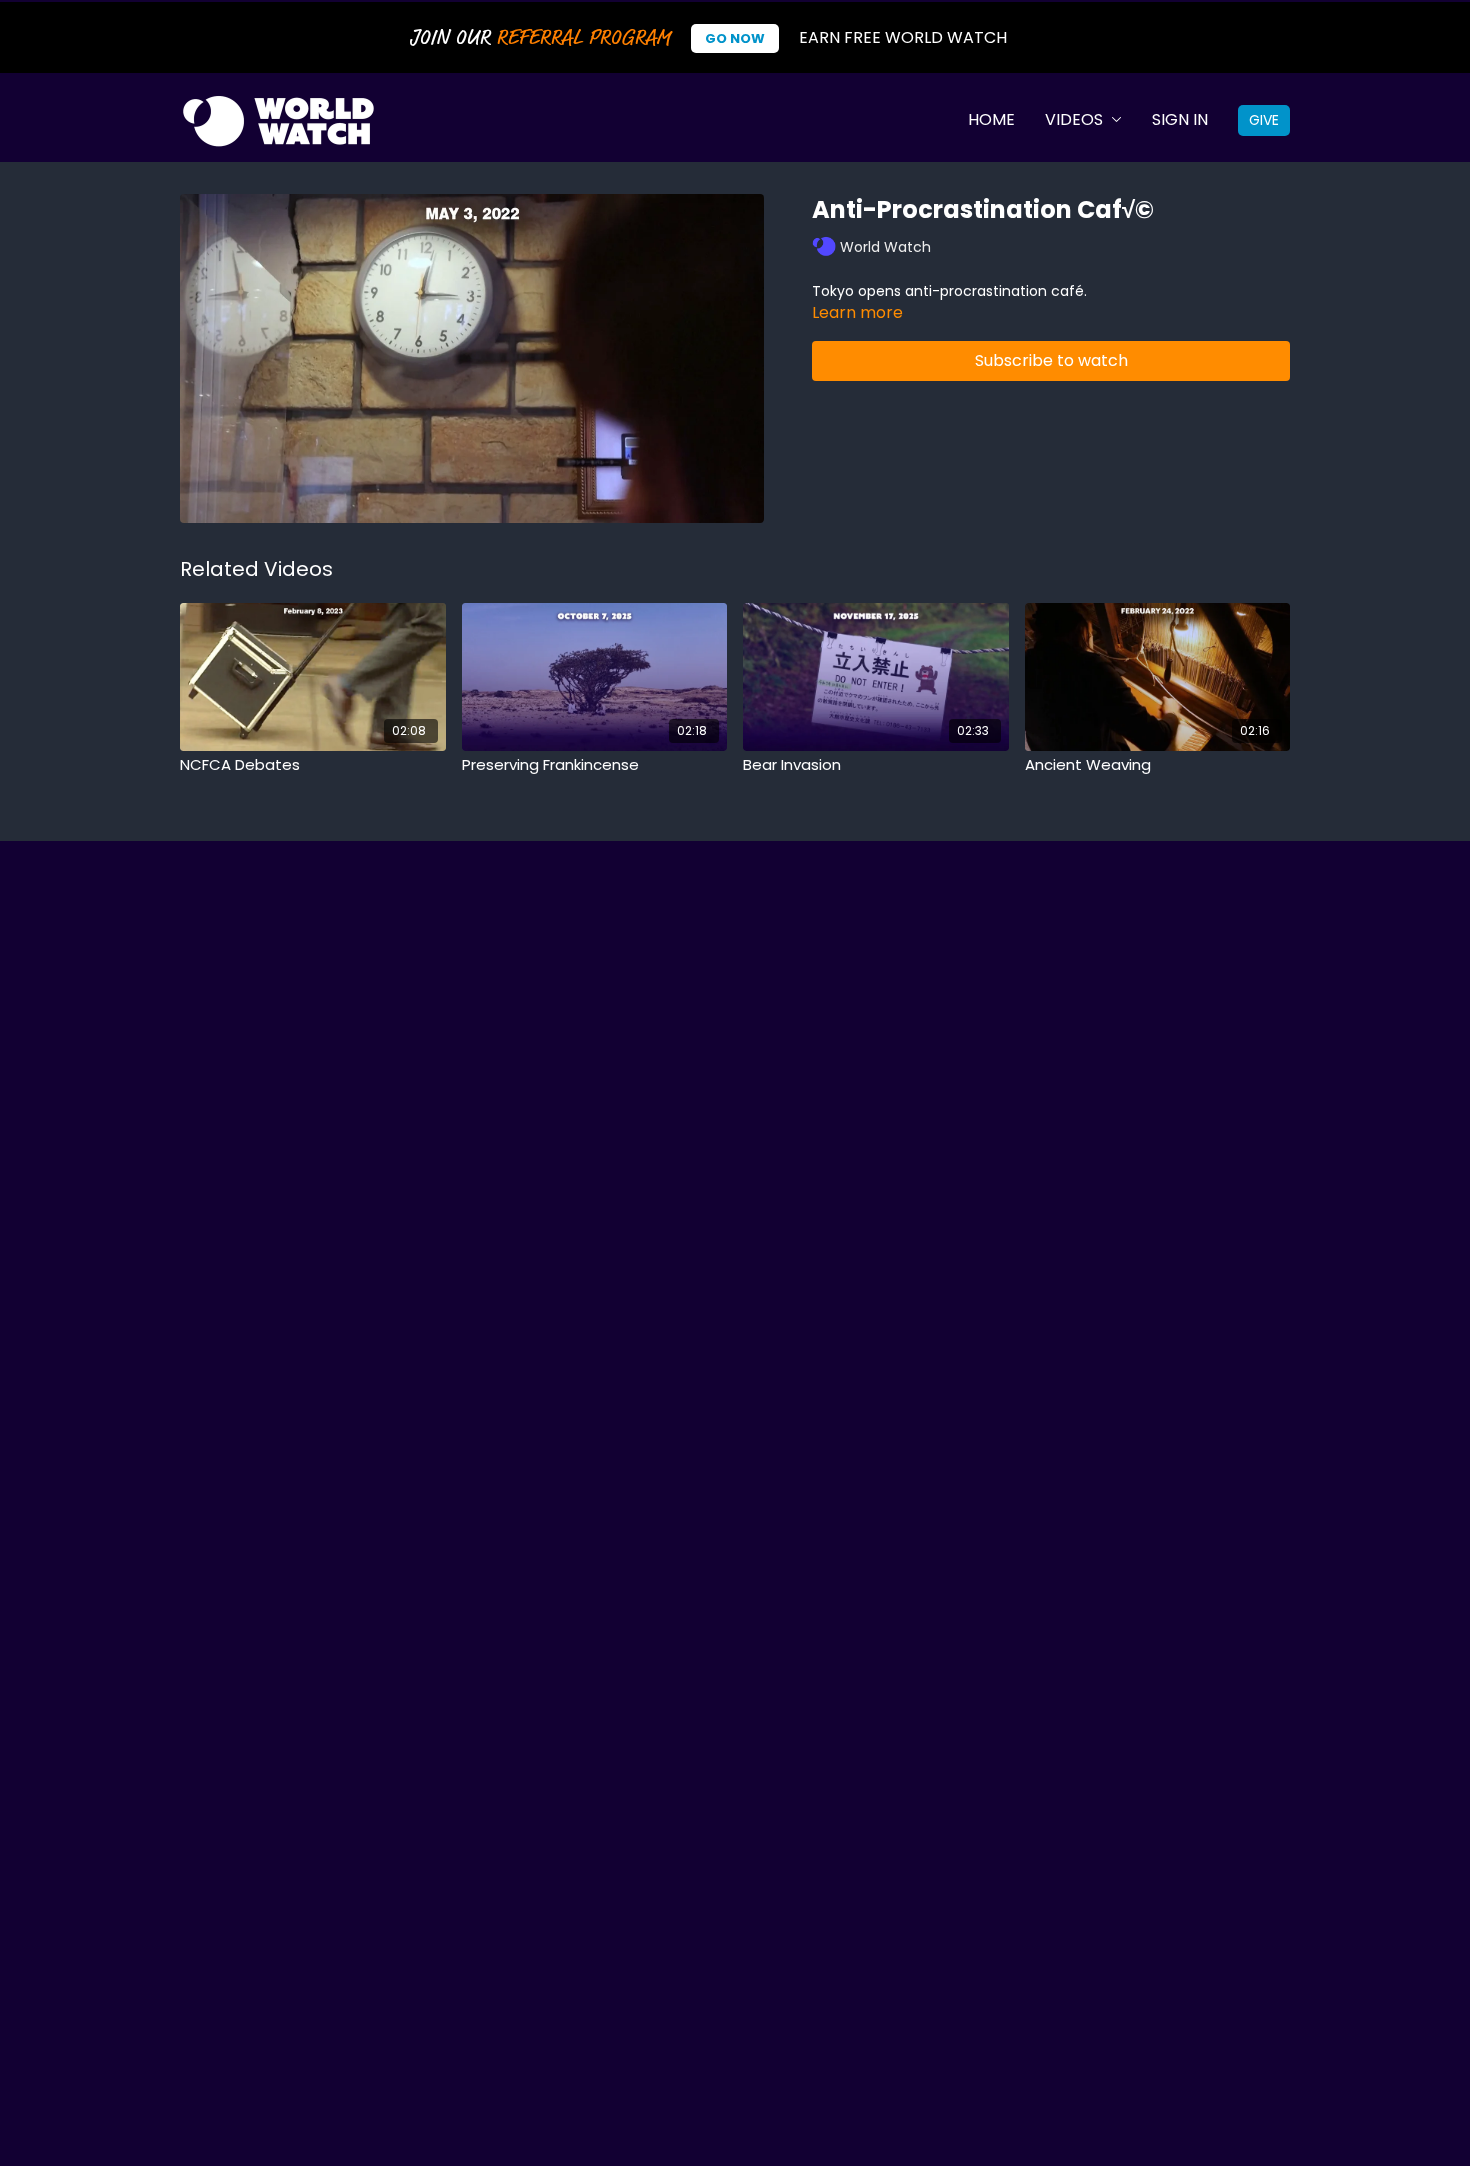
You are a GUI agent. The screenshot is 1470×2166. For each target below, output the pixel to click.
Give (1264, 120)
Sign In (1180, 119)
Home (991, 119)
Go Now (735, 38)
